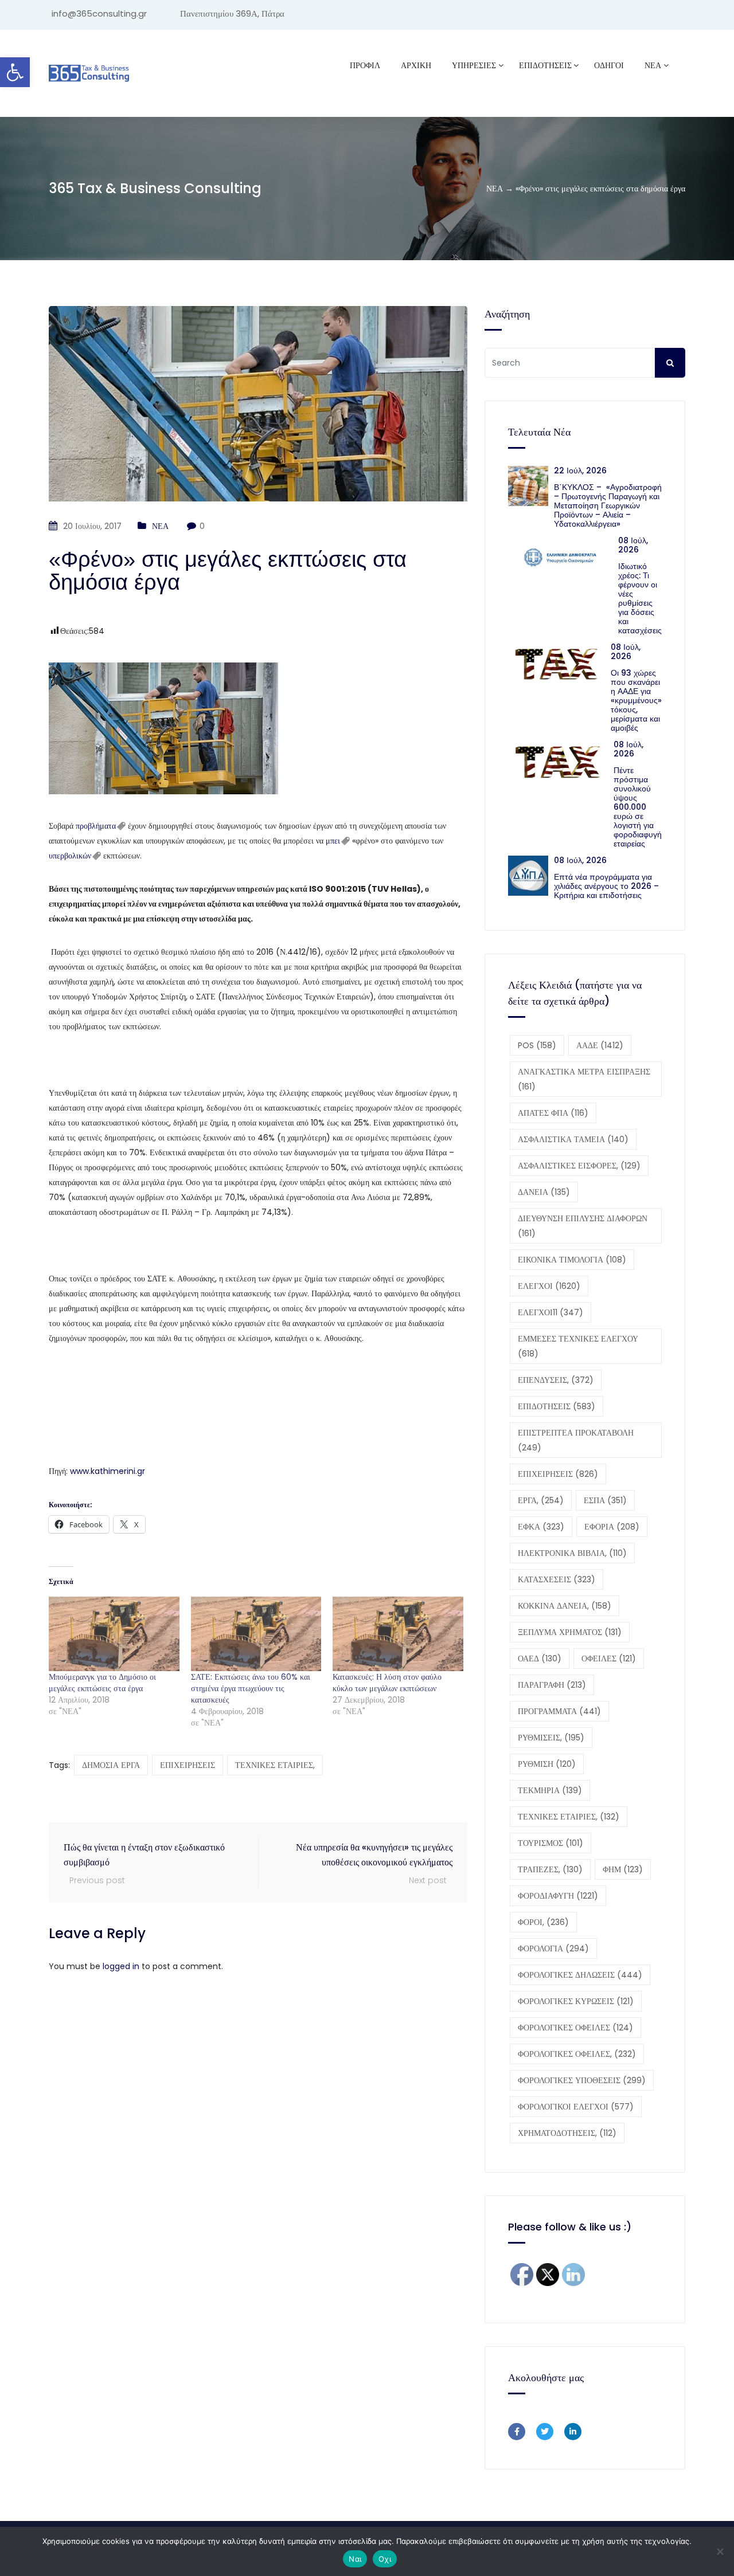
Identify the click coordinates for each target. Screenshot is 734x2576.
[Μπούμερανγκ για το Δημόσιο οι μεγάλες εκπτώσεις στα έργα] (114, 1634)
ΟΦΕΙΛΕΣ (609, 1658)
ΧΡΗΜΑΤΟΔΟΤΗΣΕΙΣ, (567, 2133)
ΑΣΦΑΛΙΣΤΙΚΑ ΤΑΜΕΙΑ (573, 1139)
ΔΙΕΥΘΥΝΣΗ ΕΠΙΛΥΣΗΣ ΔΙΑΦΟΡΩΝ (583, 1226)
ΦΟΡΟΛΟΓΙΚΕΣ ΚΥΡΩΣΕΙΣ (576, 2001)
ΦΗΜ (623, 1869)
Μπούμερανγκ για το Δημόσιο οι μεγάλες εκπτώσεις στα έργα (102, 1683)
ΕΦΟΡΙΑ (612, 1527)
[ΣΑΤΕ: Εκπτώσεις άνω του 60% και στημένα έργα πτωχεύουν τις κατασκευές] (256, 1634)
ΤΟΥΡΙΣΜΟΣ (550, 1843)
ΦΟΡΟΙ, (543, 1922)
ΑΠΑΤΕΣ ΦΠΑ (553, 1113)
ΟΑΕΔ (540, 1658)
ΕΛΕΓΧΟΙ (549, 1286)
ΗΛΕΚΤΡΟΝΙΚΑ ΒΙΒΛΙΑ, (572, 1553)
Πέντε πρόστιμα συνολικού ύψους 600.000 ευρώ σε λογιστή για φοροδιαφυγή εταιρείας (638, 807)
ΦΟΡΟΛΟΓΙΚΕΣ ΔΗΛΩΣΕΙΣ (580, 1975)
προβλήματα (96, 826)
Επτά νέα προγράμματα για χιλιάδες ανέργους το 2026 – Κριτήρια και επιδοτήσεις (606, 886)
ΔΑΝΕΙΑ (544, 1192)
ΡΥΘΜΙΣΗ (547, 1764)
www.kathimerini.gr (108, 1471)
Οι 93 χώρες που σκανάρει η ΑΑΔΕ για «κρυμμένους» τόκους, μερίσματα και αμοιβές (636, 700)
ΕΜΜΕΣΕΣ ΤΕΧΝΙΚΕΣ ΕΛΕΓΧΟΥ (578, 1346)
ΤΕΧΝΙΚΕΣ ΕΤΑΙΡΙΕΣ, (275, 1765)
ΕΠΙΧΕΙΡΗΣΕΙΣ (188, 1765)
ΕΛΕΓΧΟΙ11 (550, 1312)
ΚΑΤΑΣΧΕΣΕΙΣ (557, 1579)
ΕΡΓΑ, (541, 1500)
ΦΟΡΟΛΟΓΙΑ (553, 1948)
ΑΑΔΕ (600, 1045)
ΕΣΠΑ (605, 1500)
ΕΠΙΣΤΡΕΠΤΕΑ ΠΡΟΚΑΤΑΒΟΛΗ (576, 1440)
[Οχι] (720, 2551)
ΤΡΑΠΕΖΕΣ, (550, 1869)
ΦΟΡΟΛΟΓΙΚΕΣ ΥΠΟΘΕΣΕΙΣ (582, 2080)
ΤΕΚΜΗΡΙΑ (550, 1790)
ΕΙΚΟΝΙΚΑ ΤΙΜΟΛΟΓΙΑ (572, 1260)
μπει (333, 841)
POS (537, 1045)
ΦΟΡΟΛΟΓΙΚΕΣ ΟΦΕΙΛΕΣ (575, 2028)
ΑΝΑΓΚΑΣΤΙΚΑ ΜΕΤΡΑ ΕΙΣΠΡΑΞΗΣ (584, 1079)
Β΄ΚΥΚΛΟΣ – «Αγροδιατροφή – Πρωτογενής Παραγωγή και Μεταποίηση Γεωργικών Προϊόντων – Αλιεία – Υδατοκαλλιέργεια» (608, 505)
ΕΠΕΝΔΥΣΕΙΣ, (556, 1380)
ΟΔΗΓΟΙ (609, 65)
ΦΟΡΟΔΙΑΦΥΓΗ (558, 1896)
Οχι (385, 2559)
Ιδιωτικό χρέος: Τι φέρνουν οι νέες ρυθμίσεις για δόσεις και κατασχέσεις (640, 598)
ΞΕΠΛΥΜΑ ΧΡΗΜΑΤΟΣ (570, 1632)
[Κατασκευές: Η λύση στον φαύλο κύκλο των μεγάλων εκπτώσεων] (398, 1634)
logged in (121, 1966)
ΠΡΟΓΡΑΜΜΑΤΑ (559, 1711)
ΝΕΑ (653, 65)
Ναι (355, 2559)
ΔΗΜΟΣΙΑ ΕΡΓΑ (111, 1765)
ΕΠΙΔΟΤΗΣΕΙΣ (557, 1406)
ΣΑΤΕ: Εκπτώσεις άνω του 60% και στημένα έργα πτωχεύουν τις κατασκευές (251, 1688)
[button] (15, 72)
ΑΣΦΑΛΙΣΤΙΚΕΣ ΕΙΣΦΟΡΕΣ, (579, 1166)
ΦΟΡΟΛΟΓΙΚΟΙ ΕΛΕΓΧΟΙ (576, 2107)
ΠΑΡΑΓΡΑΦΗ (552, 1685)
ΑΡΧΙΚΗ (416, 65)
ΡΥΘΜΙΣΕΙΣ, (551, 1738)
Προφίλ (365, 65)
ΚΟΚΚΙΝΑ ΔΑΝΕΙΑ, (565, 1606)
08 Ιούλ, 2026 (633, 545)
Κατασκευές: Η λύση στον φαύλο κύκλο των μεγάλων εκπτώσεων (387, 1683)
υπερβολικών (70, 856)
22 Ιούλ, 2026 (580, 470)
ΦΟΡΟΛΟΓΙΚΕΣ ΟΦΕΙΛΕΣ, (577, 2054)
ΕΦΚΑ (541, 1527)
